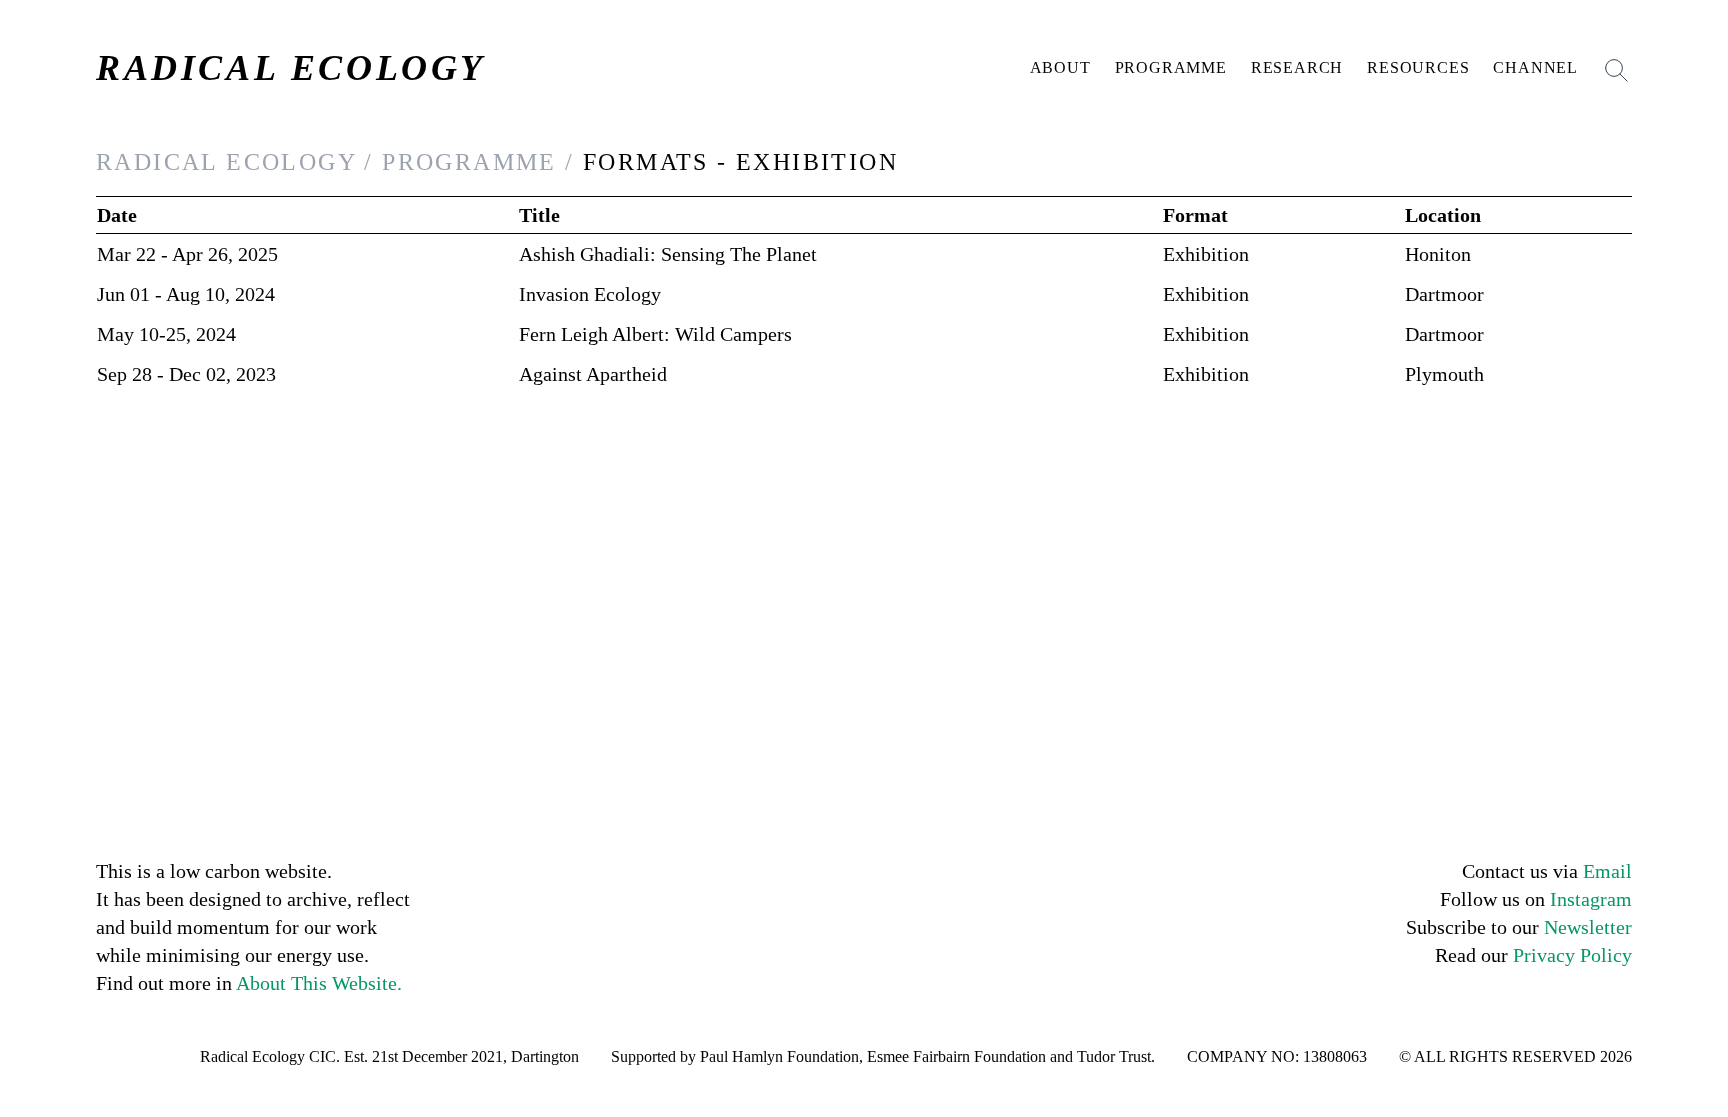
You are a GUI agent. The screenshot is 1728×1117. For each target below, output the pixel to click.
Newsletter (1588, 927)
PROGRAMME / (478, 162)
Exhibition (1206, 254)
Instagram (1591, 899)
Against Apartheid (593, 374)
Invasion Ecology (590, 294)
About (1060, 67)
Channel (1535, 67)
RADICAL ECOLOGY (291, 68)
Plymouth (1444, 374)
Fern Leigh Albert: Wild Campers (655, 334)
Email (1607, 871)
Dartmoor (1444, 294)
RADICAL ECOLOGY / (235, 162)
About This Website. (319, 983)
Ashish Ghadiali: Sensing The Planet (668, 254)
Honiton (1438, 254)
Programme (1171, 67)
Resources (1418, 67)
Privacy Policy (1572, 955)
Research (1297, 67)
